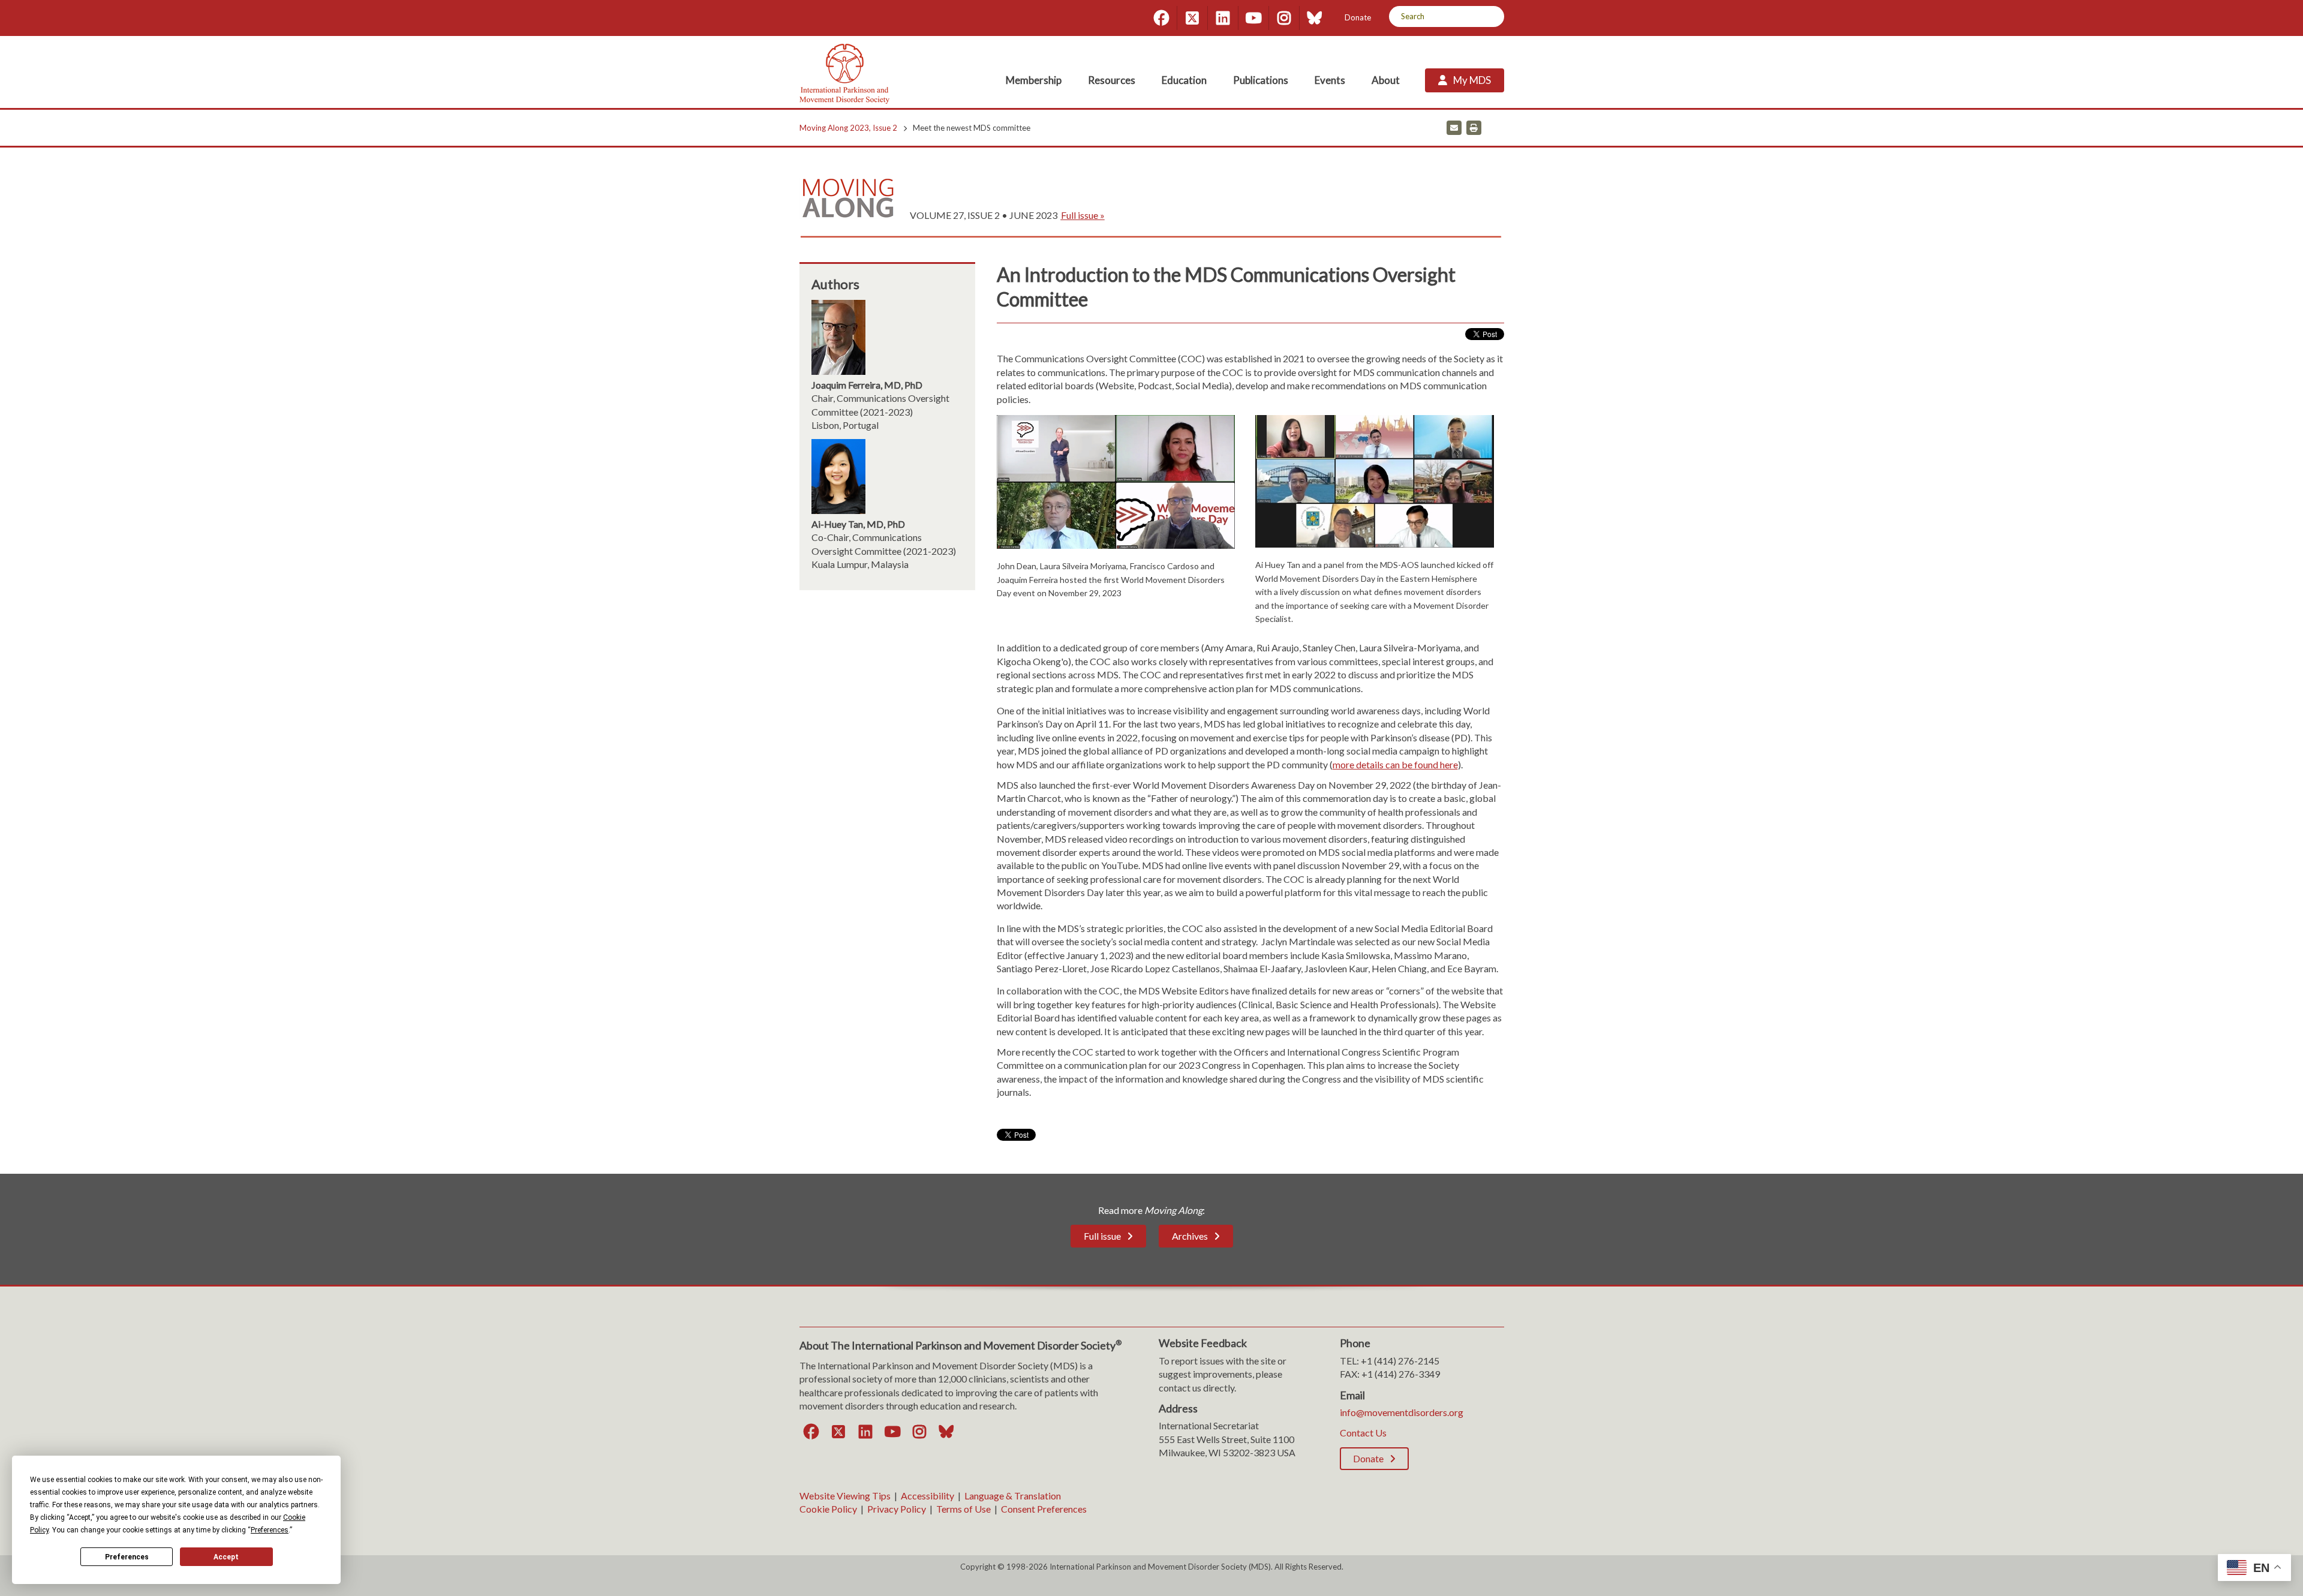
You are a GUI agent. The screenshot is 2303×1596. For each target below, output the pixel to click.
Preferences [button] (270, 1530)
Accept (226, 1557)
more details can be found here (1395, 764)
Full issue (1102, 1236)
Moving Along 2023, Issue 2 (848, 128)
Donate (1358, 17)
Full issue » (1083, 215)
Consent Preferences (1044, 1509)
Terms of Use (963, 1509)
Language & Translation (1013, 1496)
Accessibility (927, 1496)
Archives (1190, 1236)
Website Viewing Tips (845, 1496)
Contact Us (1363, 1433)
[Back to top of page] (2188, 1568)
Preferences (127, 1557)
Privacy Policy (897, 1509)
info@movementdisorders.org (1402, 1412)
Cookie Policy (828, 1509)
